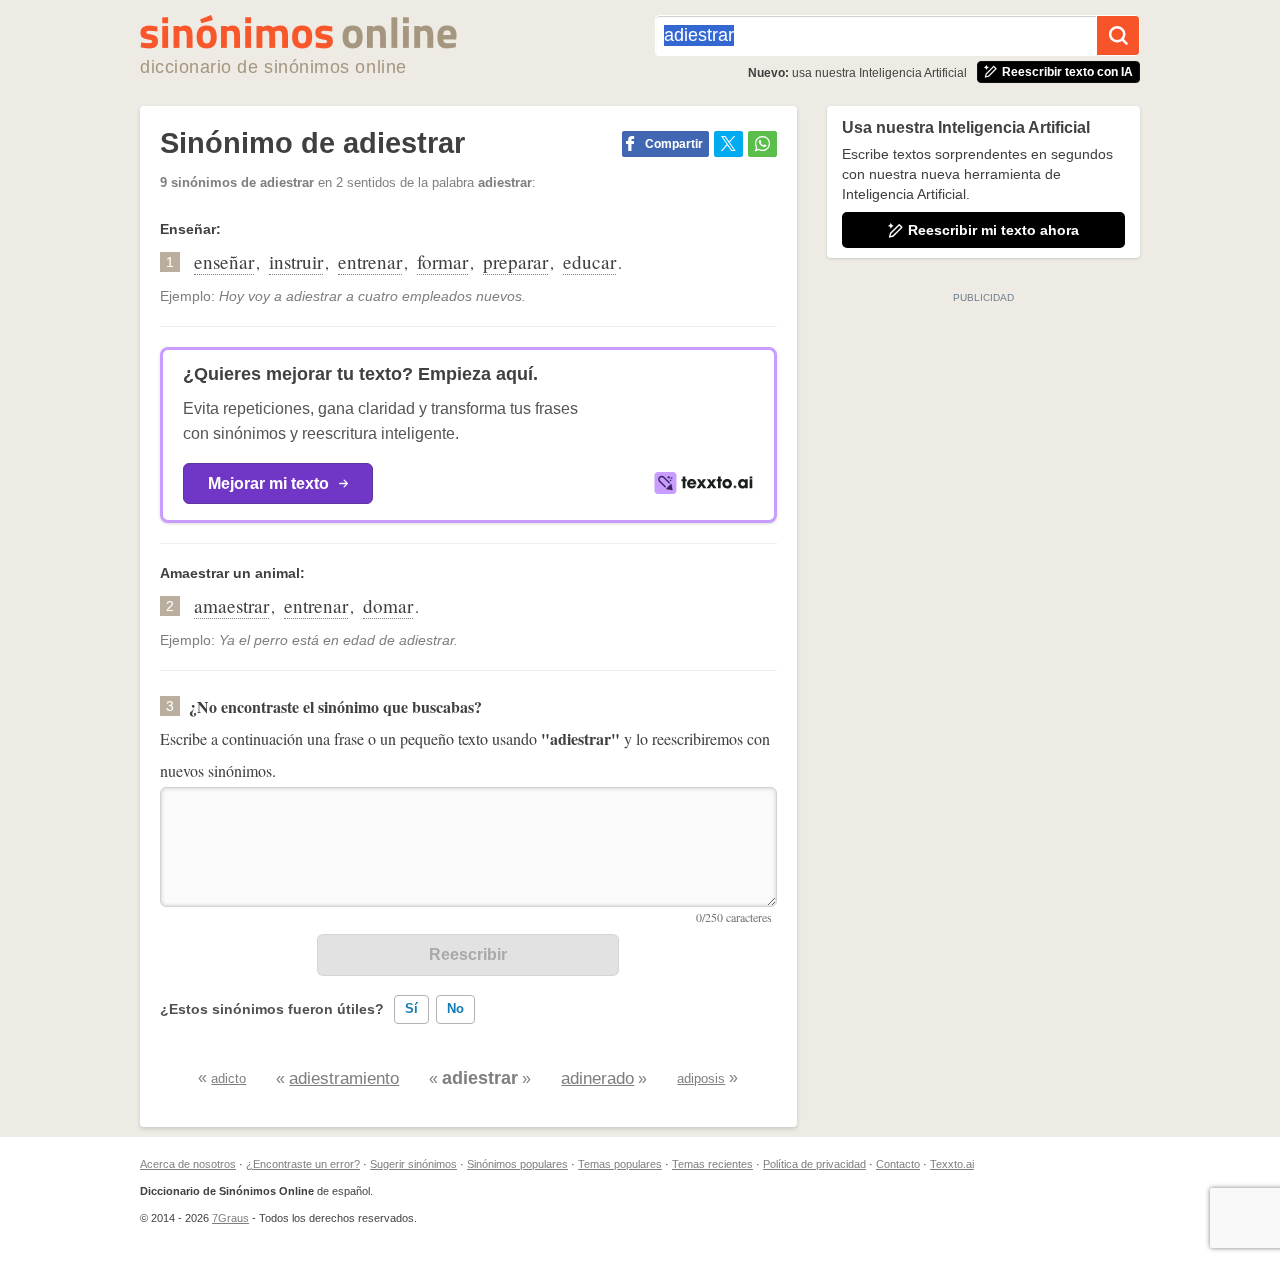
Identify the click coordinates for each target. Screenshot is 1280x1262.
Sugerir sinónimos (413, 1164)
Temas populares (620, 1164)
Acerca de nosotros (188, 1164)
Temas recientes (712, 1164)
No (455, 1008)
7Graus (230, 1218)
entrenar (370, 261)
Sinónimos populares (517, 1164)
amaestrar (231, 605)
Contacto (898, 1164)
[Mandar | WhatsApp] (762, 144)
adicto (228, 1078)
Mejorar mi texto (268, 483)
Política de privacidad (814, 1164)
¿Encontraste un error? (303, 1164)
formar (442, 261)
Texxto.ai (952, 1164)
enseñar (224, 261)
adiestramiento (344, 1078)
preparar (515, 261)
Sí (411, 1008)
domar (388, 605)
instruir (296, 261)
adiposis (701, 1078)
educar (589, 261)
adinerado (597, 1078)
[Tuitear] (728, 144)
